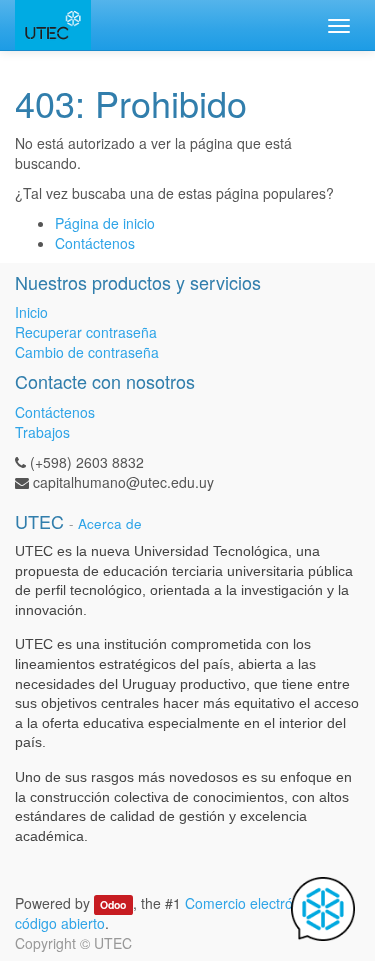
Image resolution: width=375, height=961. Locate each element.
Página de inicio (105, 223)
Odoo (113, 904)
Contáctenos (95, 243)
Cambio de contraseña (87, 352)
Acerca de (110, 523)
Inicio (31, 312)
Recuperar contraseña (86, 332)
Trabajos (42, 432)
